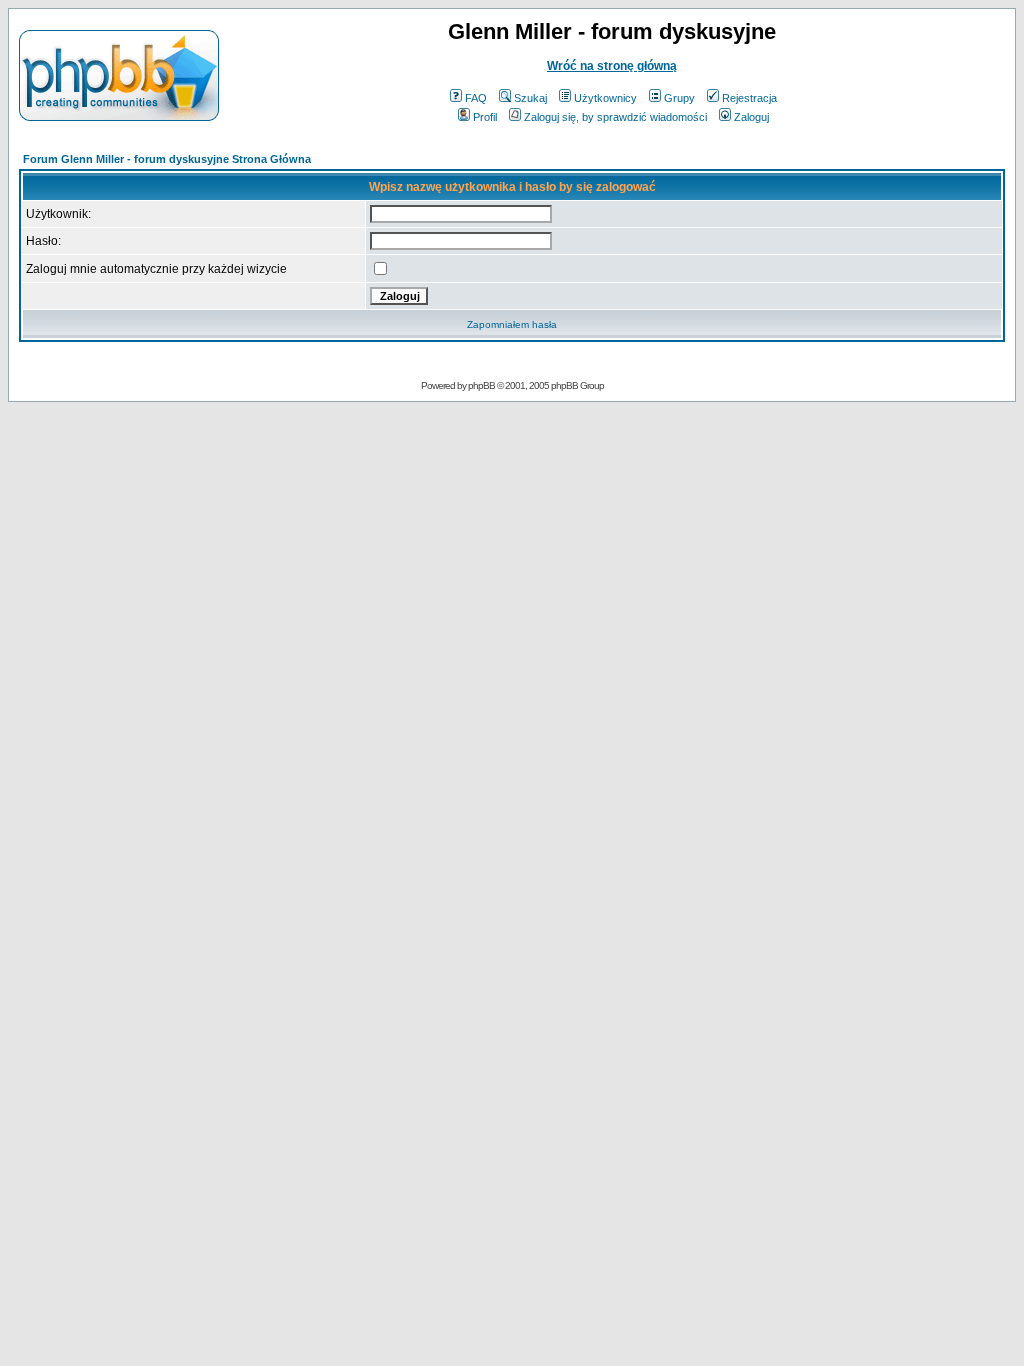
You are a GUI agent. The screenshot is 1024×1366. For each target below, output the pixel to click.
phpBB (481, 385)
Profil (485, 117)
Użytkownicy (605, 98)
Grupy (679, 98)
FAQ (476, 98)
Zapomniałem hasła (512, 324)
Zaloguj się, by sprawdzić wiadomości (615, 117)
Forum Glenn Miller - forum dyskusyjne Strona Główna (167, 159)
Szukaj (530, 98)
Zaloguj (751, 117)
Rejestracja (749, 98)
